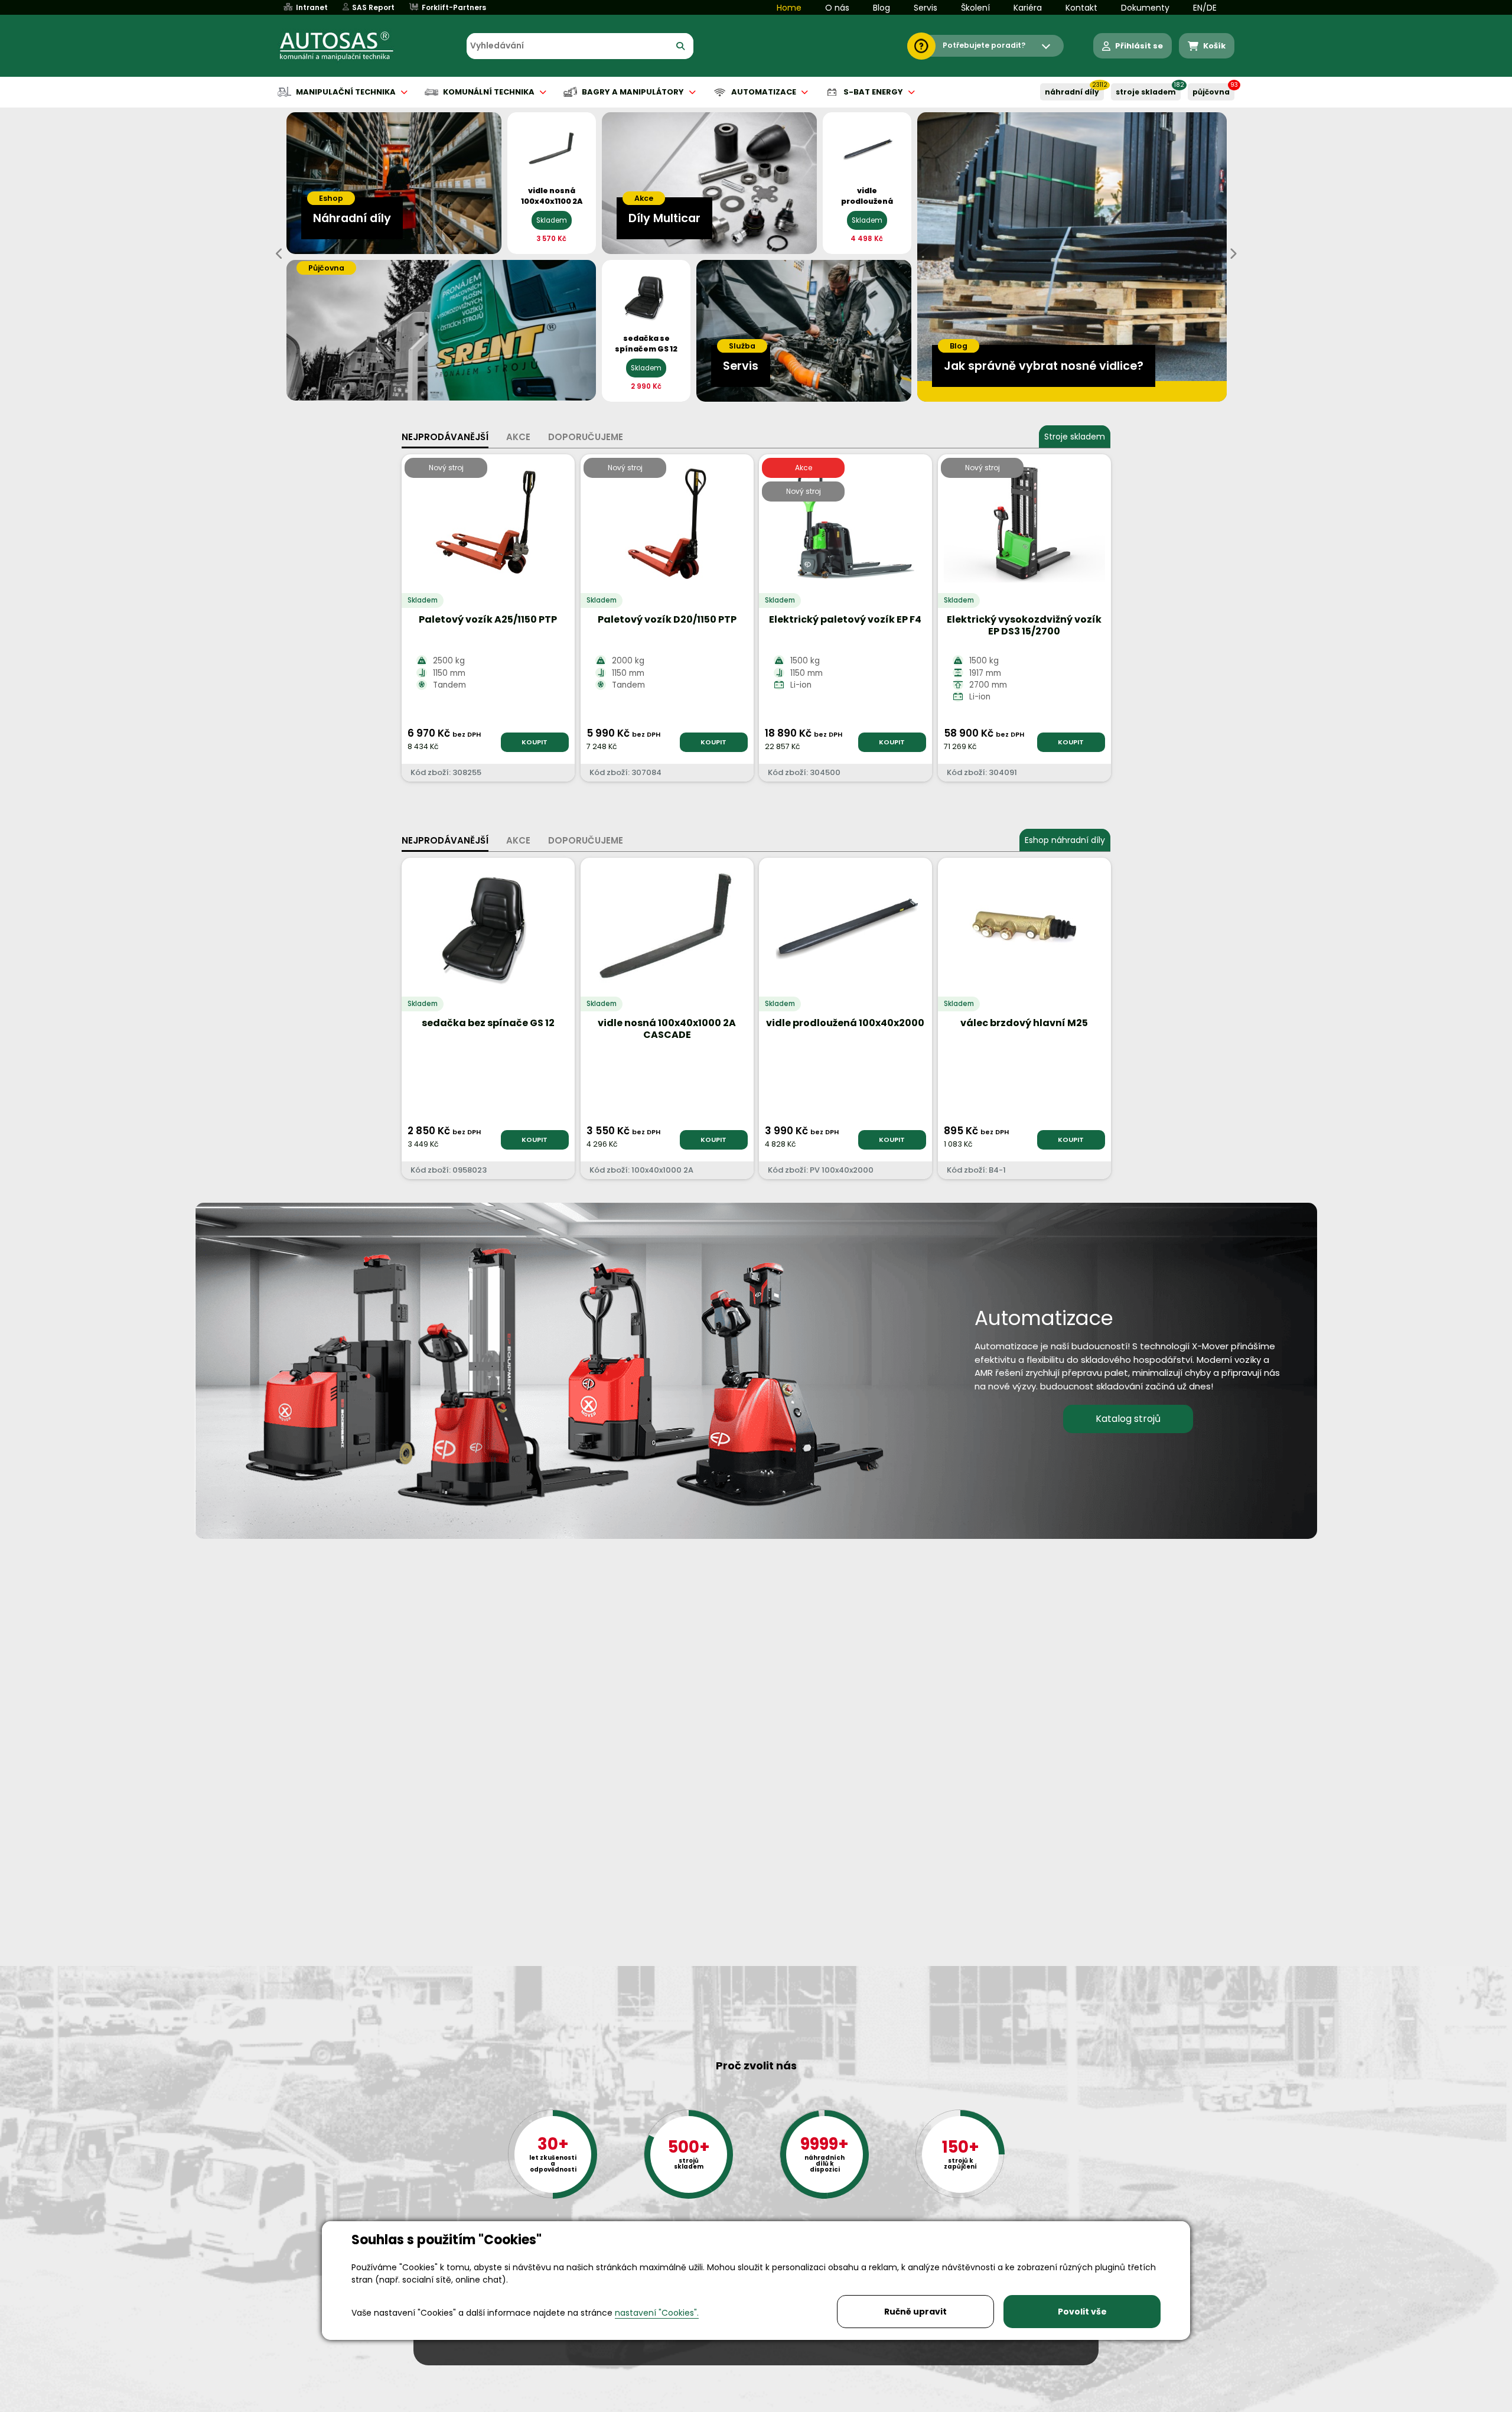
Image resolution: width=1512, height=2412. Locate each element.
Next (1233, 254)
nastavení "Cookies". (657, 2313)
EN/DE (1205, 8)
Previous (279, 254)
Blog (882, 8)
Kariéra (1028, 8)
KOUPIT (535, 742)
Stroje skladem (1075, 437)
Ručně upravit (915, 2312)
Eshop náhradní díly (1065, 840)
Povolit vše (1082, 2312)
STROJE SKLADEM (1146, 92)
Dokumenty (1145, 8)
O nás (837, 8)
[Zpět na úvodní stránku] (345, 46)
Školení (975, 8)
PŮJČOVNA (1211, 92)
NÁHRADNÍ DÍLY (1072, 92)
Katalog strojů (1128, 1419)
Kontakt (1081, 8)
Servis (926, 8)
